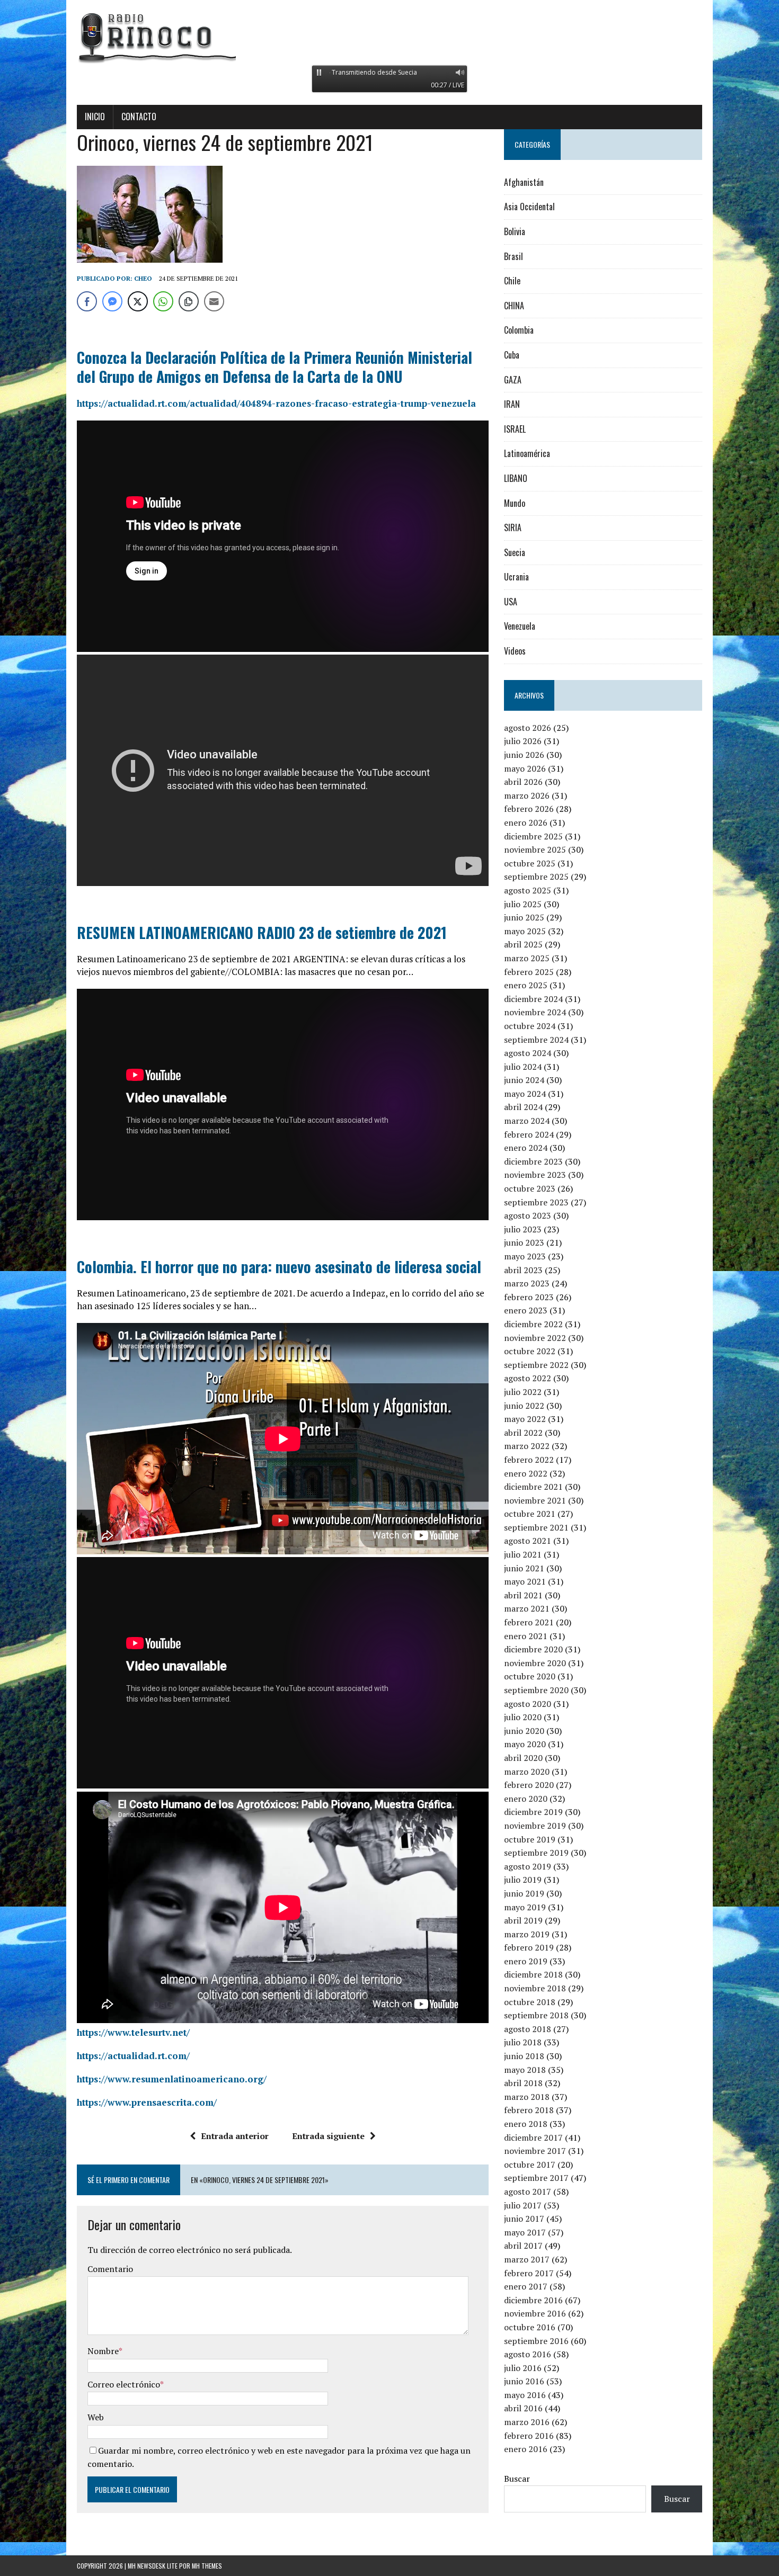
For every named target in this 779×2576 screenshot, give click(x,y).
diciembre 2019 (533, 1812)
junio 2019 (524, 1893)
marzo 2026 (527, 795)
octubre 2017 (530, 2164)
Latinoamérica (527, 453)
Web (96, 2417)
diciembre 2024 (533, 999)
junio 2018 (524, 2056)
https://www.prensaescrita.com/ (147, 2102)
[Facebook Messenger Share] (112, 301)
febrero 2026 (529, 809)
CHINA (514, 306)
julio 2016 (523, 2368)
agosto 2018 (528, 2029)
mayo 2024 (525, 1094)
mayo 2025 (525, 931)
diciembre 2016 (533, 2300)
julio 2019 (523, 1880)
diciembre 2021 (533, 1487)
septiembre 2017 (536, 2178)
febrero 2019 (529, 1947)
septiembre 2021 (536, 1527)
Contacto (139, 117)
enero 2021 (526, 1636)
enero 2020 (526, 1799)
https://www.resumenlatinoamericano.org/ (172, 2079)
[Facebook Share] (87, 301)
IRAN (512, 404)
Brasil (514, 256)
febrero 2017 (529, 2273)
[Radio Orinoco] (389, 37)
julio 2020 (523, 1717)
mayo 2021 (525, 1581)
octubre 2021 (530, 1514)
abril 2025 (523, 944)
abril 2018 (523, 2083)
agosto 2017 (528, 2192)
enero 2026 (526, 822)
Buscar (517, 2479)
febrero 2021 (529, 1622)
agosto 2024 (528, 1053)
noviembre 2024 (535, 1012)
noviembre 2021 (535, 1500)
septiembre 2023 (536, 1202)
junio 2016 (524, 2381)
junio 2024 (524, 1080)
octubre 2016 (530, 2327)
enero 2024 (526, 1148)
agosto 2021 (528, 1541)
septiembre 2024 (536, 1040)
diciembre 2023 (533, 1161)
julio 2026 (523, 741)
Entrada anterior (235, 2136)
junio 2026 (524, 755)
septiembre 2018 (536, 2015)
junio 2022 (524, 1406)
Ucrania (516, 577)
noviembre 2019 (535, 1826)
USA (511, 602)
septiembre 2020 (536, 1690)
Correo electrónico (124, 2384)
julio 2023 (523, 1229)
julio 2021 (523, 1554)
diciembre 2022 (533, 1324)
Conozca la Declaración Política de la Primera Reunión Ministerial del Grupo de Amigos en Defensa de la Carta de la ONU (275, 367)
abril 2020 (523, 1758)
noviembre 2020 (535, 1663)
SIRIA (513, 527)
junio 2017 (524, 2219)
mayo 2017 (525, 2232)
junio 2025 (524, 917)
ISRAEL (515, 429)
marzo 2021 (527, 1608)
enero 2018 (526, 2124)
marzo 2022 (527, 1446)
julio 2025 (523, 904)
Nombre (103, 2351)
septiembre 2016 (536, 2341)
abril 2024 (523, 1107)
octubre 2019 (530, 1839)
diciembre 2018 (533, 1974)
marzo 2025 (527, 958)
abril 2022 (523, 1433)
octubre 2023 (530, 1188)
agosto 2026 (528, 728)
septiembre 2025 (536, 876)
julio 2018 (523, 2042)
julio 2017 (523, 2205)
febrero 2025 (529, 972)
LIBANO (516, 478)
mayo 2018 (525, 2070)
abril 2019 (523, 1920)
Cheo (143, 278)
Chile (512, 281)
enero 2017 (526, 2286)
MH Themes (207, 2566)
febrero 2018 (529, 2110)
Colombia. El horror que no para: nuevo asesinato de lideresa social (279, 1267)
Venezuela (520, 626)
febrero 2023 (529, 1297)
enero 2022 (526, 1473)
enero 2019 (526, 1961)
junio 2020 (524, 1731)
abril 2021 (523, 1595)
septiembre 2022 (536, 1365)
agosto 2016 (528, 2354)
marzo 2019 (527, 1934)
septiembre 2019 (536, 1853)
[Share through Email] (214, 301)
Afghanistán (524, 182)
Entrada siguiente (328, 2136)
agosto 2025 (528, 890)
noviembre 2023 (535, 1175)
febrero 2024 (529, 1134)
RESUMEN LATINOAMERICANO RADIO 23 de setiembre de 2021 (262, 932)
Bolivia (515, 231)
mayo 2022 (525, 1419)
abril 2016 (523, 2408)
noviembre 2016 (535, 2313)
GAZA (513, 380)
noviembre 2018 (535, 1988)
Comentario (110, 2269)
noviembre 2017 (535, 2151)
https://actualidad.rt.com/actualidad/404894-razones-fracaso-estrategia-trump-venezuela (276, 403)
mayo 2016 (525, 2395)
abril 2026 (523, 782)
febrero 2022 (529, 1460)
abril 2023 (523, 1270)
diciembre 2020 (533, 1649)
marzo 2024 (527, 1121)
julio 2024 (523, 1067)
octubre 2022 (530, 1351)
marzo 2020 (527, 1772)
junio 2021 (524, 1568)
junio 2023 (524, 1242)
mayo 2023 (525, 1256)
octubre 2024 (530, 1026)
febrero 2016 (529, 2436)
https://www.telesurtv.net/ (133, 2032)
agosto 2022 (528, 1378)
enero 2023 (526, 1310)
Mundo (515, 503)
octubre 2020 (530, 1676)
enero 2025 (526, 985)
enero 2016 (526, 2449)
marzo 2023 (527, 1283)
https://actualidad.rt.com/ (133, 2056)
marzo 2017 (527, 2259)
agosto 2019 (528, 1866)
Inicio (95, 117)
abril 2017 (523, 2246)
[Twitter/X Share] (138, 301)
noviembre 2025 (535, 849)
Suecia (515, 552)
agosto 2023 (528, 1215)
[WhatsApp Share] (163, 301)
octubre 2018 (530, 2002)
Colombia (519, 330)
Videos (515, 651)
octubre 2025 (530, 863)
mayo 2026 (525, 768)
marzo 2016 (527, 2422)
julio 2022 (523, 1392)
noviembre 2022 (535, 1338)
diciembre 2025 (533, 836)
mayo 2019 (525, 1907)
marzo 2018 (527, 2097)
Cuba (512, 355)
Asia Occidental (529, 207)
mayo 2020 (525, 1744)
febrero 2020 (529, 1785)
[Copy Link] (189, 301)
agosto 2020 (528, 1704)
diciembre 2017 (533, 2137)
